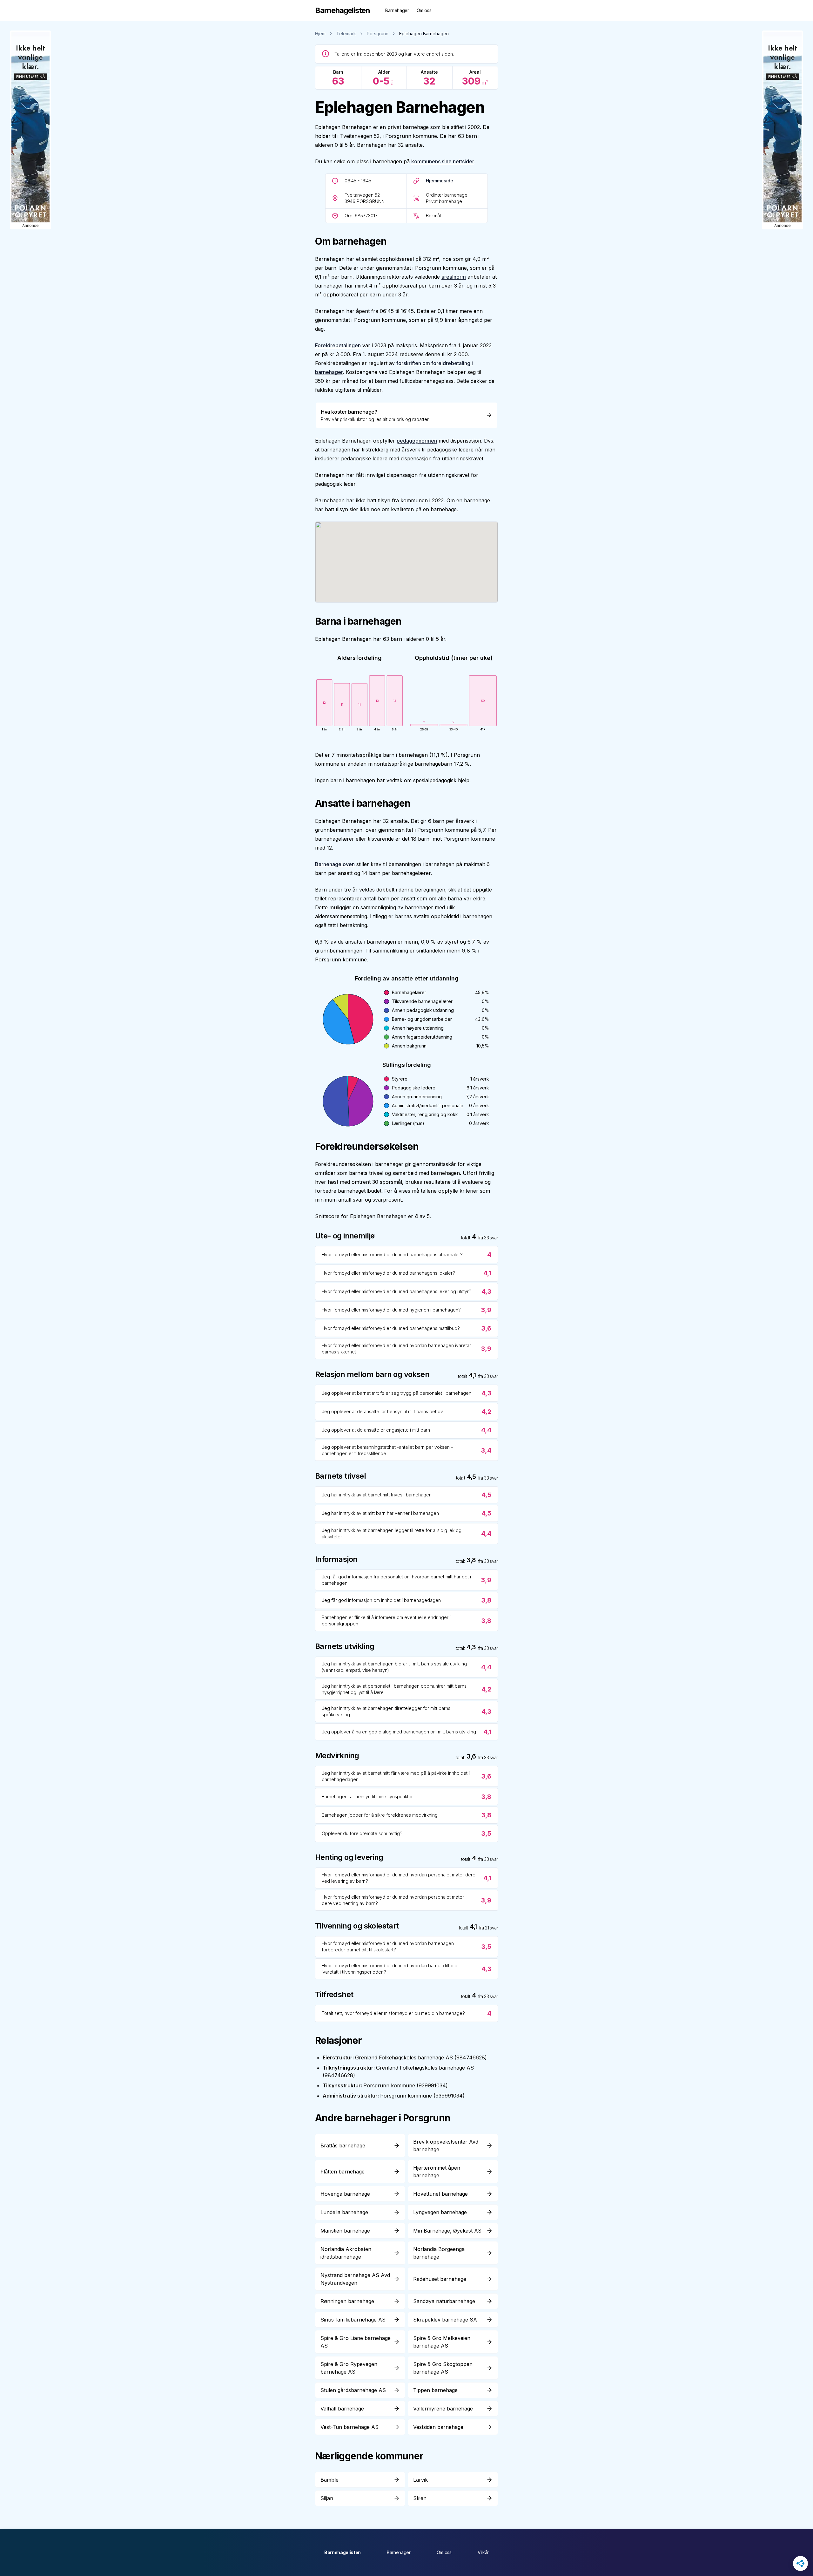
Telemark (346, 34)
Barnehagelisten (343, 2552)
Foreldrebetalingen (338, 345)
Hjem (320, 34)
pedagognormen (417, 441)
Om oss (424, 10)
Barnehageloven (335, 864)
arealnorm (454, 277)
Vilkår (483, 2552)
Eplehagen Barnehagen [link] (424, 34)
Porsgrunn (378, 34)
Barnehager (397, 10)
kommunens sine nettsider (443, 161)
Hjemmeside (440, 181)
